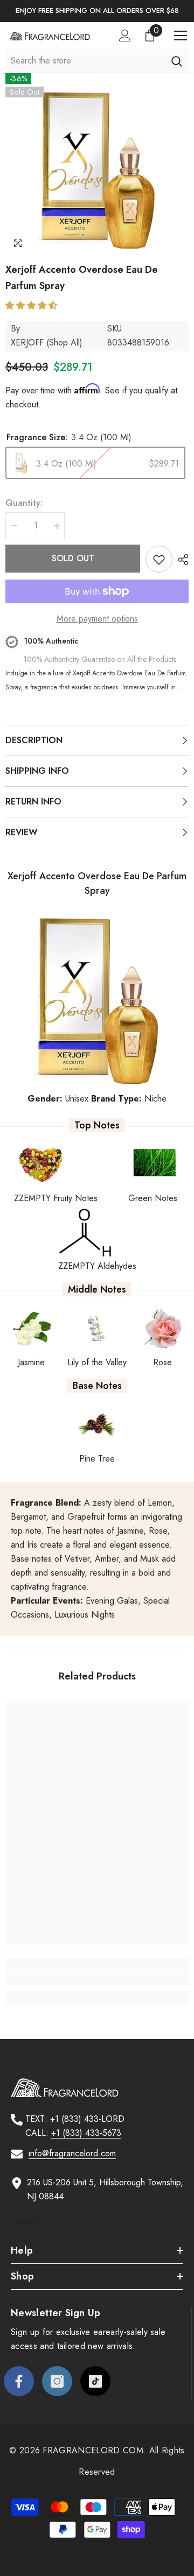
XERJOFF (27, 343)
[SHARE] (181, 560)
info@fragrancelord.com (72, 2153)
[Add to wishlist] (159, 559)
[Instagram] (57, 2381)
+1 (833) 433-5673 (86, 2133)
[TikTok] (95, 2381)
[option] (97, 11)
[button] (33, 305)
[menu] (181, 36)
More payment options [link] (97, 619)
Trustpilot (27, 2221)
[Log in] (125, 36)
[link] (97, 1979)
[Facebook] (19, 2381)
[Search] (176, 61)
